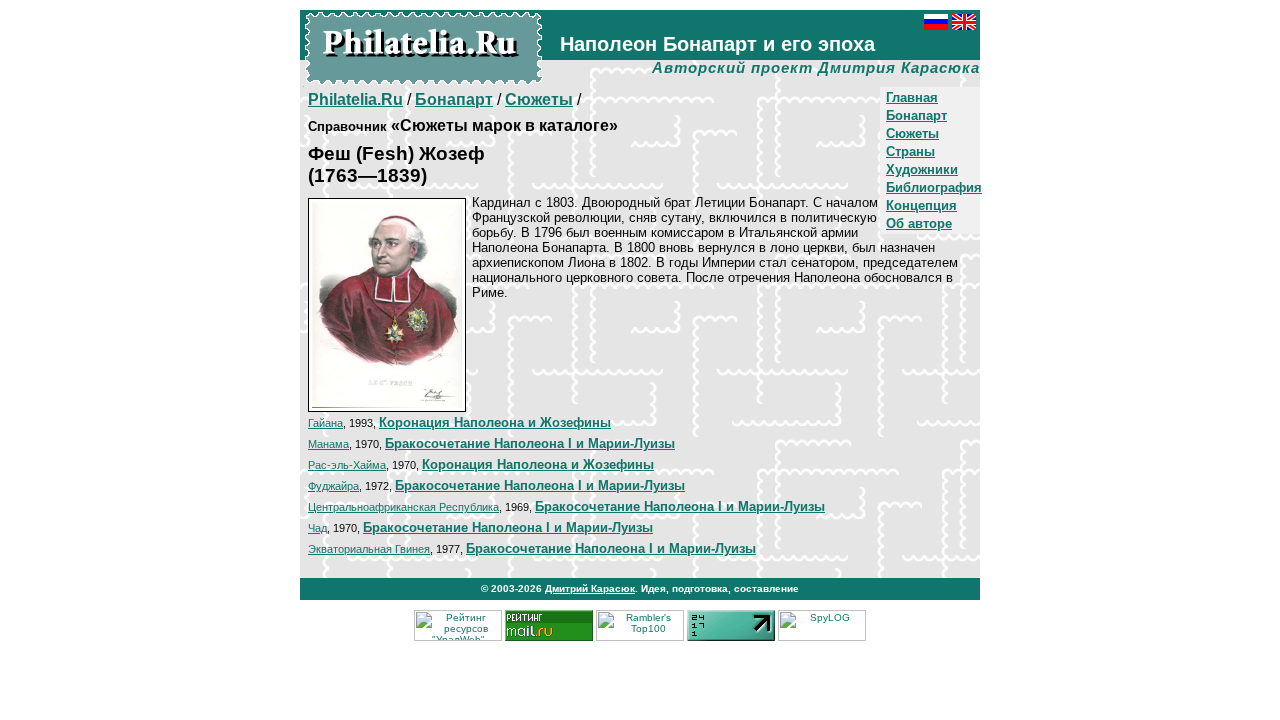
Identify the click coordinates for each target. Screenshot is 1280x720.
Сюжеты (912, 133)
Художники (922, 169)
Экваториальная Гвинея (369, 549)
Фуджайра (333, 486)
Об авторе (919, 223)
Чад (317, 528)
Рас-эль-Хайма (347, 465)
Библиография (934, 187)
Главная (912, 97)
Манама (328, 444)
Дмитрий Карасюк (590, 588)
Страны (910, 151)
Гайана (325, 423)
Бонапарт (916, 115)
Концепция (921, 205)
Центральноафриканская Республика (403, 507)
